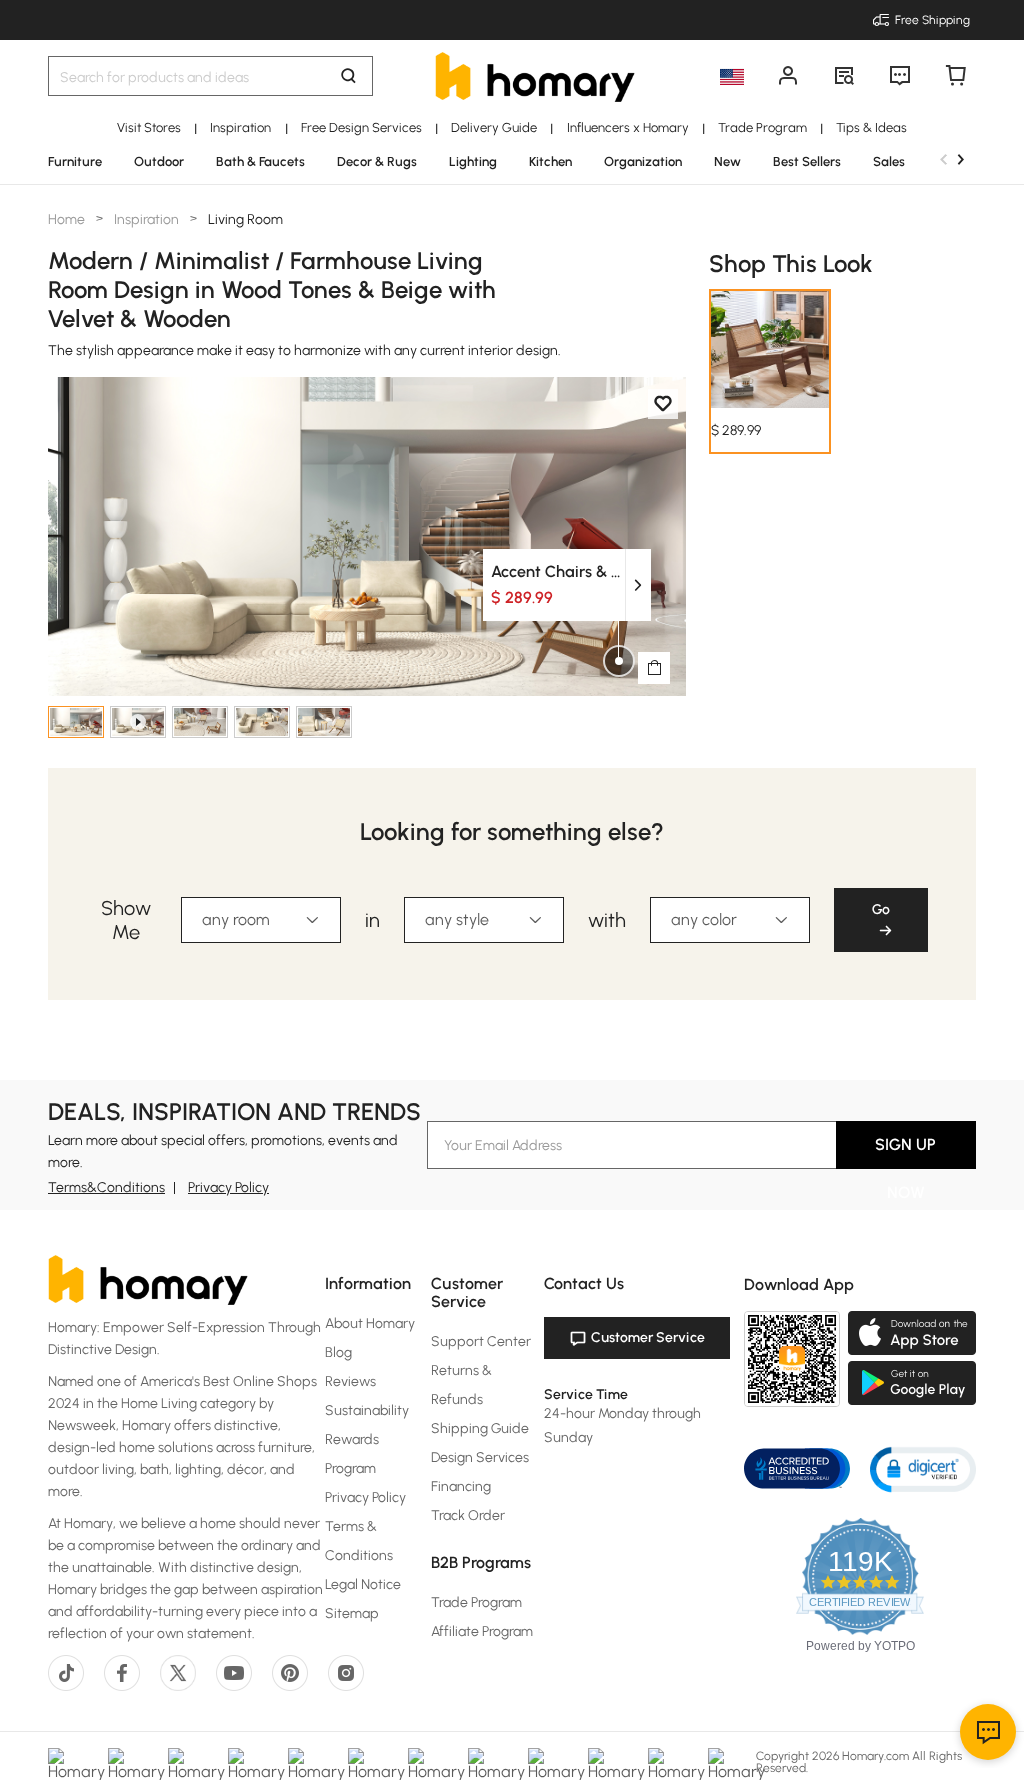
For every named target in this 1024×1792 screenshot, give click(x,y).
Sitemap (352, 1613)
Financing (461, 1486)
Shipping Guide (480, 1428)
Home (68, 219)
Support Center (481, 1341)
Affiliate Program (482, 1631)
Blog (338, 1352)
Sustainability (367, 1410)
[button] (923, 1468)
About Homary (370, 1323)
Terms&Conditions (106, 1187)
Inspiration (146, 219)
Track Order (468, 1515)
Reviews (350, 1381)
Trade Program (476, 1602)
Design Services (480, 1457)
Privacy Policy (228, 1187)
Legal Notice (363, 1584)
